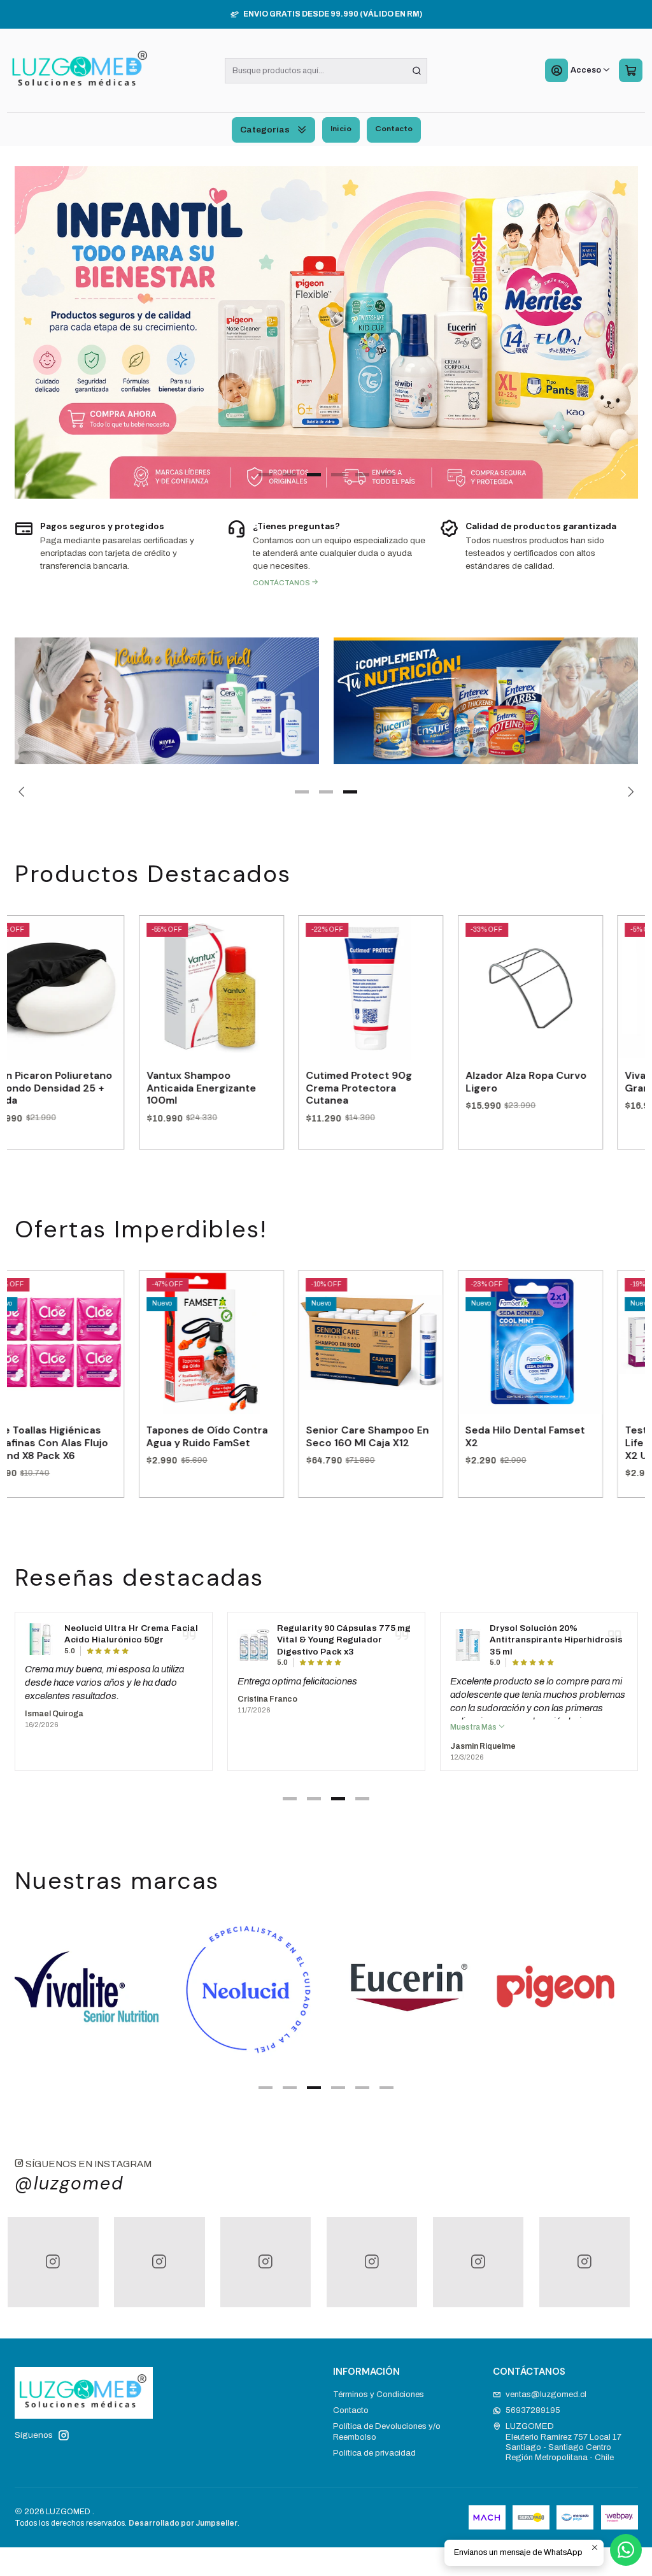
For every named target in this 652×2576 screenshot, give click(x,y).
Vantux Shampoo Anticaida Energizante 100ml (111, 1093)
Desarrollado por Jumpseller (183, 2529)
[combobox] (326, 71)
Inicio (341, 128)
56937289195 (533, 2416)
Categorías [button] (265, 130)
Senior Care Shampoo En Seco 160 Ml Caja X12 (278, 1442)
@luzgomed (69, 2189)
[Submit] (416, 71)
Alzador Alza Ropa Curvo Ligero (436, 1087)
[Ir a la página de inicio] (80, 71)
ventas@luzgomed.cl (546, 2400)
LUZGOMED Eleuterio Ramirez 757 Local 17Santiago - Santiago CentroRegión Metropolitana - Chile (563, 2447)
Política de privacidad (374, 2459)
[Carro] (630, 71)
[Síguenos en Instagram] (64, 2441)
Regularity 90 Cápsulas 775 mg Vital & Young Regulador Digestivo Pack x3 (131, 1646)
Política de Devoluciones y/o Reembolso (387, 2437)
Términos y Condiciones (379, 2400)
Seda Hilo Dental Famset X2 (436, 1442)
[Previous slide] (31, 475)
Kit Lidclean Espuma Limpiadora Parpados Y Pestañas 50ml (540, 1646)
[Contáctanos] (326, 553)
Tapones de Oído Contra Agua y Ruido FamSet (117, 1442)
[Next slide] (621, 475)
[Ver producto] (41, 1651)
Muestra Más (261, 1733)
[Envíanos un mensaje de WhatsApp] (626, 2550)
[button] (266, 475)
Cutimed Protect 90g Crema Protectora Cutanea (270, 1093)
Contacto (394, 128)
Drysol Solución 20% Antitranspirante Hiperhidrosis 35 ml (344, 1646)
